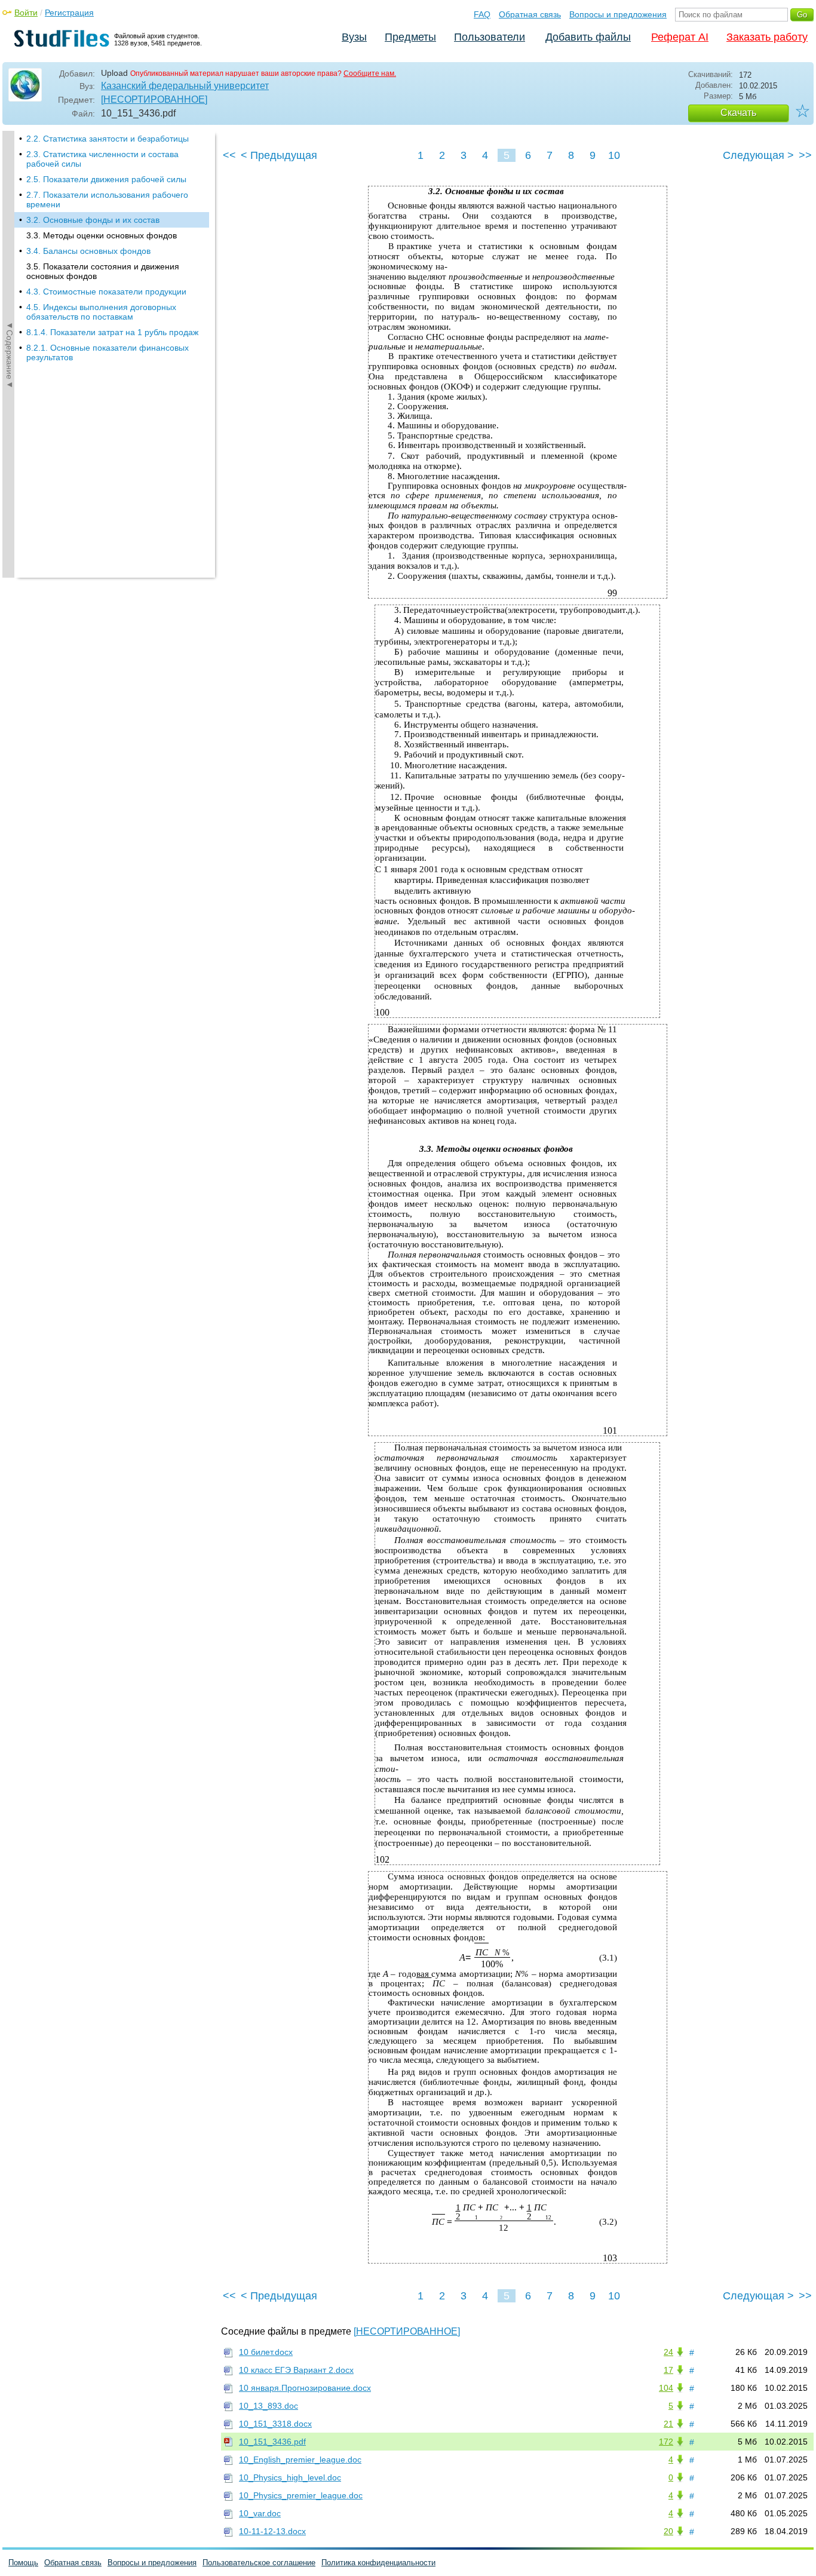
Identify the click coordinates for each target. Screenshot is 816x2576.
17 (668, 2370)
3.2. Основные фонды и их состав (93, 220)
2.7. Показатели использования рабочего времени (107, 200)
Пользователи (490, 37)
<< (229, 155)
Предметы (410, 37)
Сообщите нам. (370, 73)
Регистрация (69, 13)
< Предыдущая (279, 155)
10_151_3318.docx (275, 2424)
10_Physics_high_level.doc (290, 2477)
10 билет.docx (266, 2352)
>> (805, 155)
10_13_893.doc (269, 2406)
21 (668, 2424)
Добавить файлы (588, 37)
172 (666, 2442)
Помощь (23, 2563)
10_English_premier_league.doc (300, 2460)
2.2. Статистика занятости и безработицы (108, 139)
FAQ (482, 14)
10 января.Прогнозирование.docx (305, 2388)
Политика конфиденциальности (378, 2563)
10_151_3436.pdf (272, 2442)
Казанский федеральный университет (185, 86)
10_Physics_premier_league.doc (301, 2495)
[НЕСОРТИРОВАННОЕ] (154, 99)
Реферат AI (680, 37)
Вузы (354, 37)
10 (614, 155)
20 (668, 2531)
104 (666, 2388)
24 (668, 2352)
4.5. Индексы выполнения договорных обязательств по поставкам (101, 312)
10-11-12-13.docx (272, 2531)
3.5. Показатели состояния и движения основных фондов (103, 271)
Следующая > (758, 155)
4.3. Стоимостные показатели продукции (106, 292)
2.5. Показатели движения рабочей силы (106, 179)
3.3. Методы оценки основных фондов (102, 235)
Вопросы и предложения (618, 14)
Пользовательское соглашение (259, 2563)
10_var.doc (260, 2513)
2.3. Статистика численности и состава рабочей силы (102, 159)
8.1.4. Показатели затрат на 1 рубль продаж (112, 332)
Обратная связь (530, 14)
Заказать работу (767, 37)
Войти (26, 13)
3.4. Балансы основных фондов (88, 251)
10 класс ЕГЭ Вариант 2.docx (296, 2370)
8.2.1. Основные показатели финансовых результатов (108, 352)
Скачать (738, 113)
